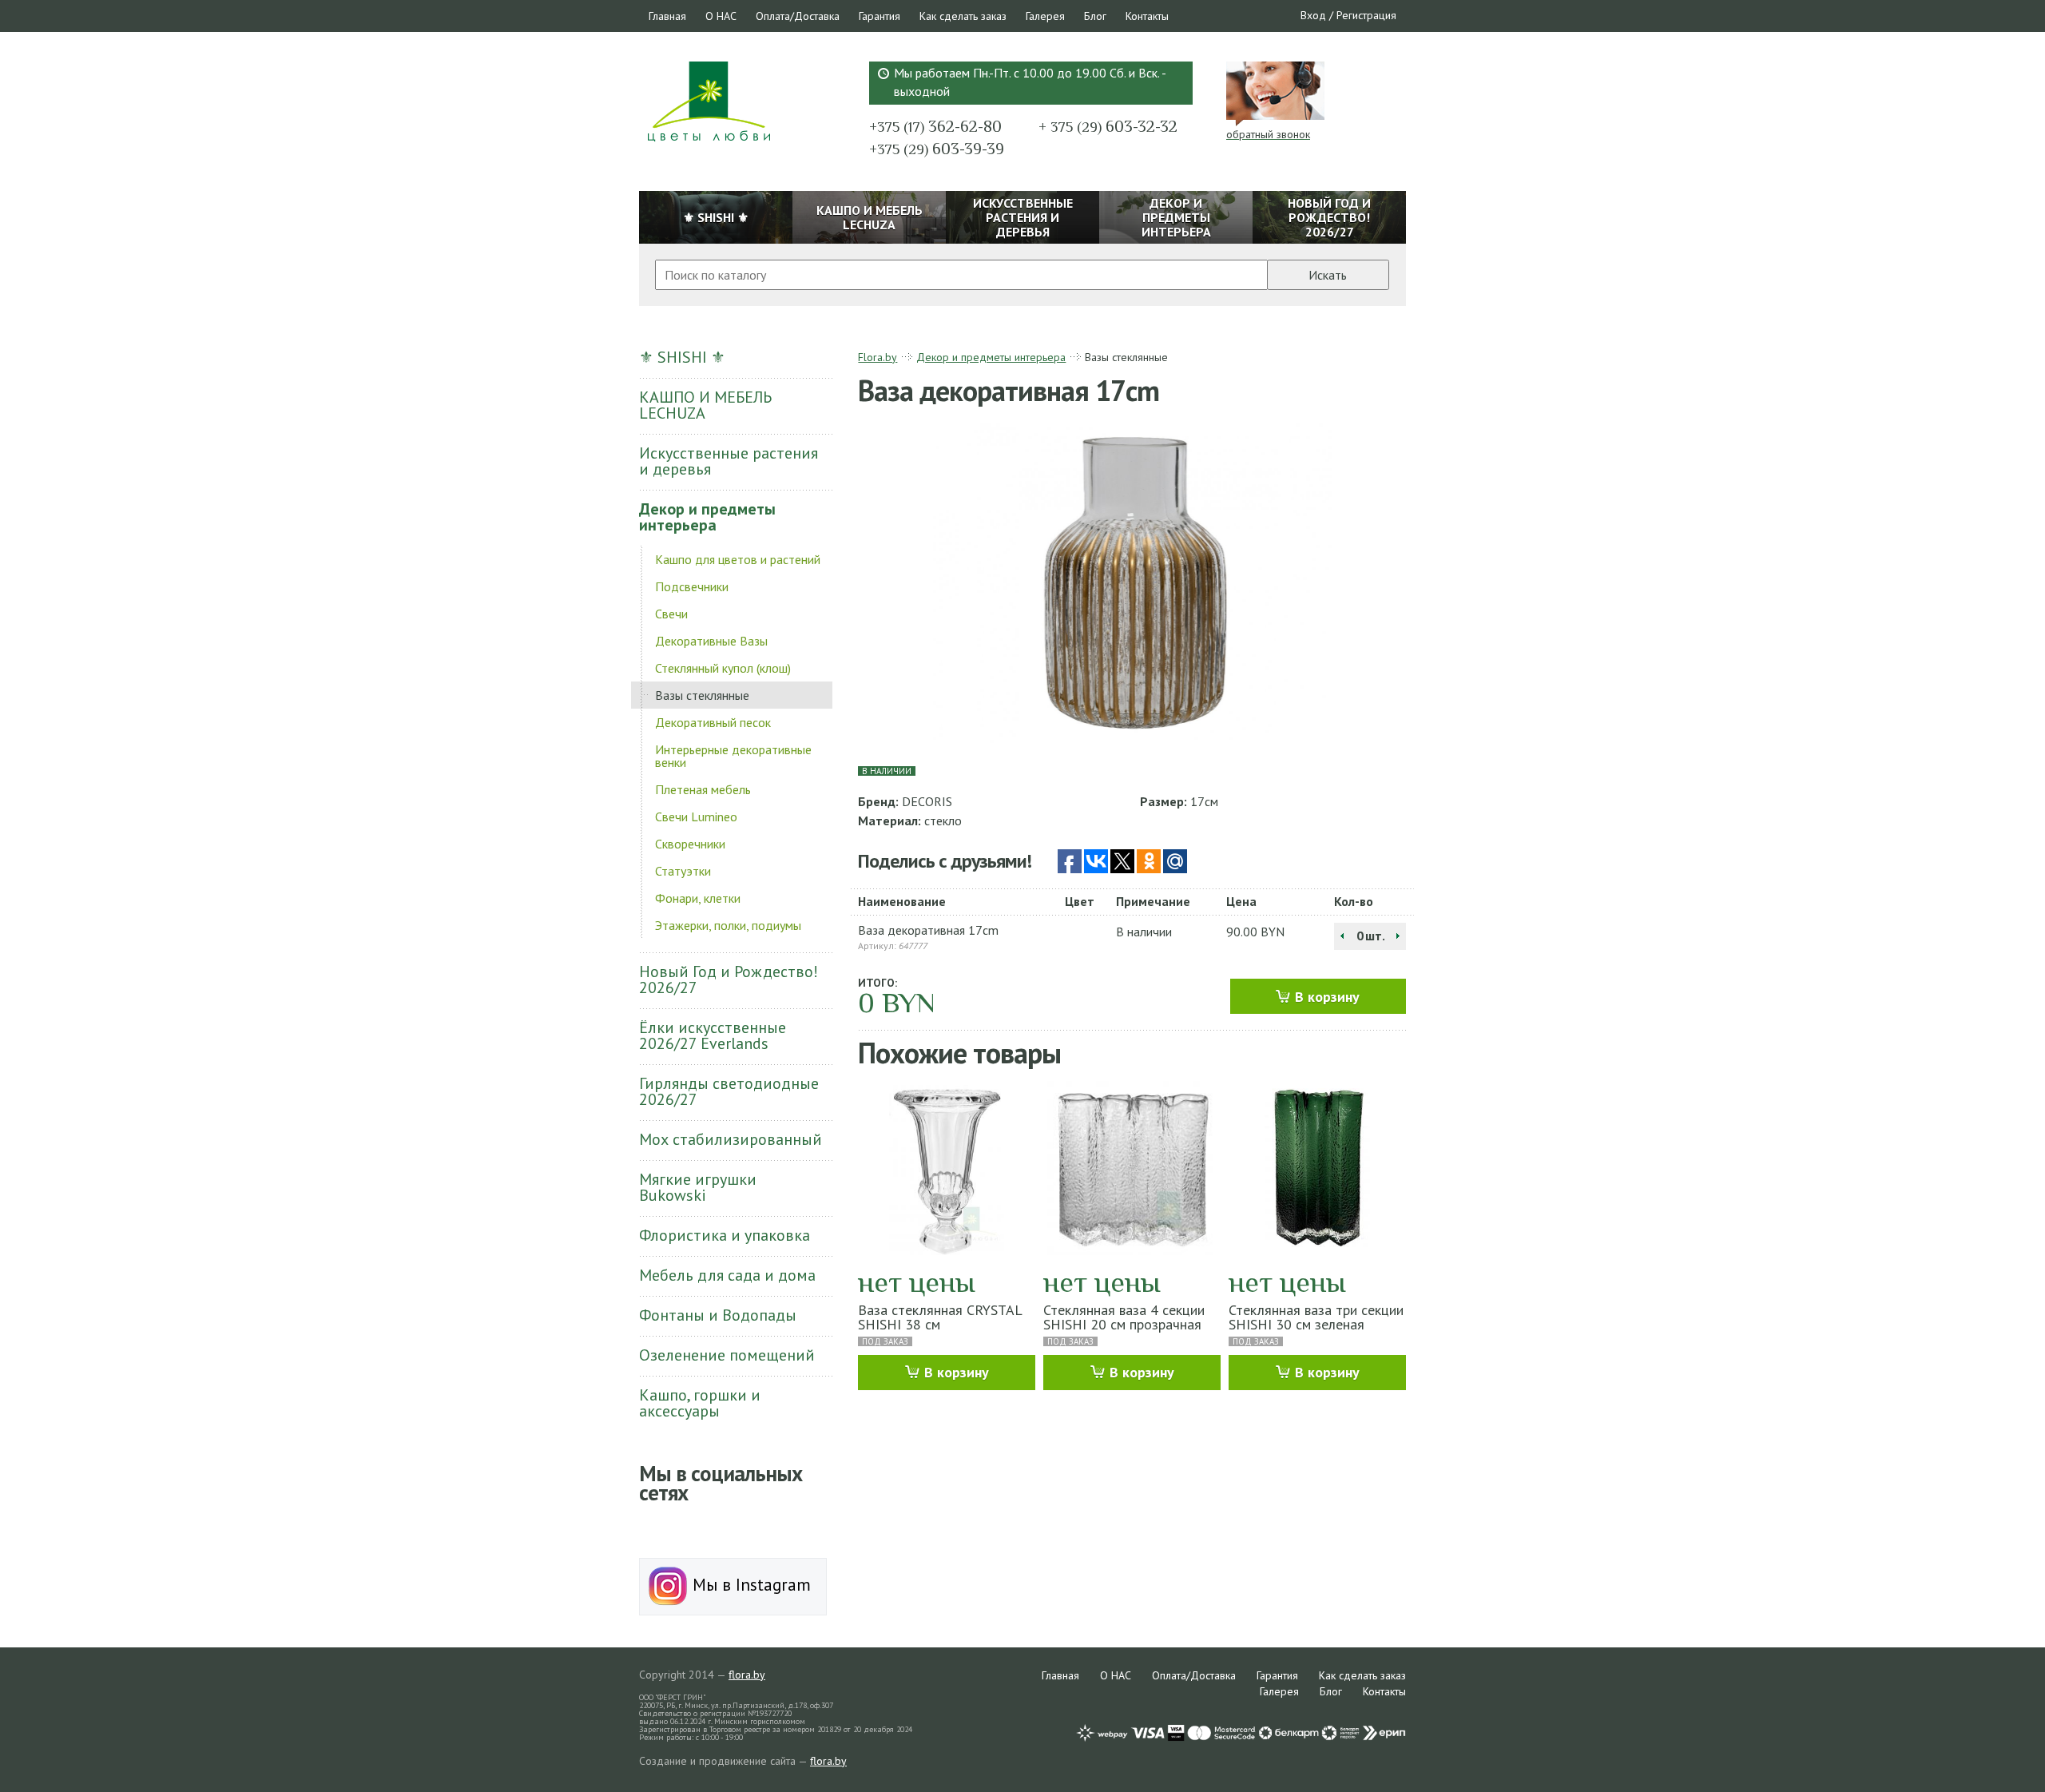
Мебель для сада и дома (727, 1275)
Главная (667, 16)
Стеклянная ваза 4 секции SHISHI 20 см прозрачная (1124, 1317)
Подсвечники (692, 586)
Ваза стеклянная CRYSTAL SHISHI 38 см (940, 1317)
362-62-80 (935, 126)
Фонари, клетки (698, 898)
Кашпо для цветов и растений (738, 559)
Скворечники (690, 844)
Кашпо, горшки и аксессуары (700, 1403)
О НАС (721, 16)
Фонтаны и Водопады (718, 1315)
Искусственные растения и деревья (729, 461)
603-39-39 (937, 149)
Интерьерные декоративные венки (733, 756)
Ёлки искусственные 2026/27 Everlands (713, 1035)
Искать (1328, 275)
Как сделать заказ (963, 16)
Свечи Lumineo (696, 817)
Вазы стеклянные (702, 695)
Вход (1313, 15)
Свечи (671, 614)
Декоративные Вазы (711, 641)
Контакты (1147, 16)
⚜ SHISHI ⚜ (682, 357)
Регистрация (1366, 15)
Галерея (1045, 16)
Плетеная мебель (703, 789)
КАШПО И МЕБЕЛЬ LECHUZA (705, 405)
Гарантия (880, 16)
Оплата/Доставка (798, 16)
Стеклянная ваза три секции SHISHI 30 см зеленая (1316, 1317)
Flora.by (878, 357)
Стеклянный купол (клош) (723, 668)
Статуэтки (683, 871)
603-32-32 (1108, 126)
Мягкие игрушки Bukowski (698, 1187)
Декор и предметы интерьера (707, 517)
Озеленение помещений (727, 1355)
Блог (1095, 16)
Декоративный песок (713, 722)
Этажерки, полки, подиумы (728, 925)
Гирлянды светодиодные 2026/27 (729, 1091)
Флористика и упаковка (725, 1235)
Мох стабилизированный (731, 1139)
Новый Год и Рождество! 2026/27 (729, 979)
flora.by (747, 1675)
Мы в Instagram (749, 1585)
